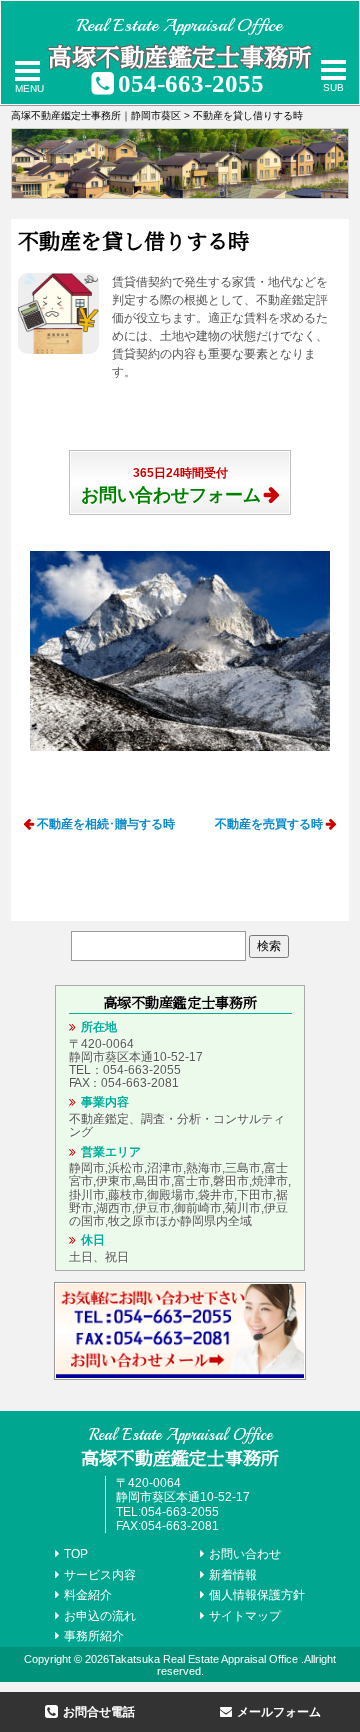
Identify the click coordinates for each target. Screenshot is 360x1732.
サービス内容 (100, 1575)
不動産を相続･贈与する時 (106, 824)
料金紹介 (88, 1595)
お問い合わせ (245, 1554)
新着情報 (233, 1575)
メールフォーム (279, 1712)
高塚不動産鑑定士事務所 (180, 55)
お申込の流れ (100, 1616)
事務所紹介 (94, 1636)
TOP (76, 1554)
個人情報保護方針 (257, 1595)
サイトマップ (245, 1616)
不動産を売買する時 (269, 824)
